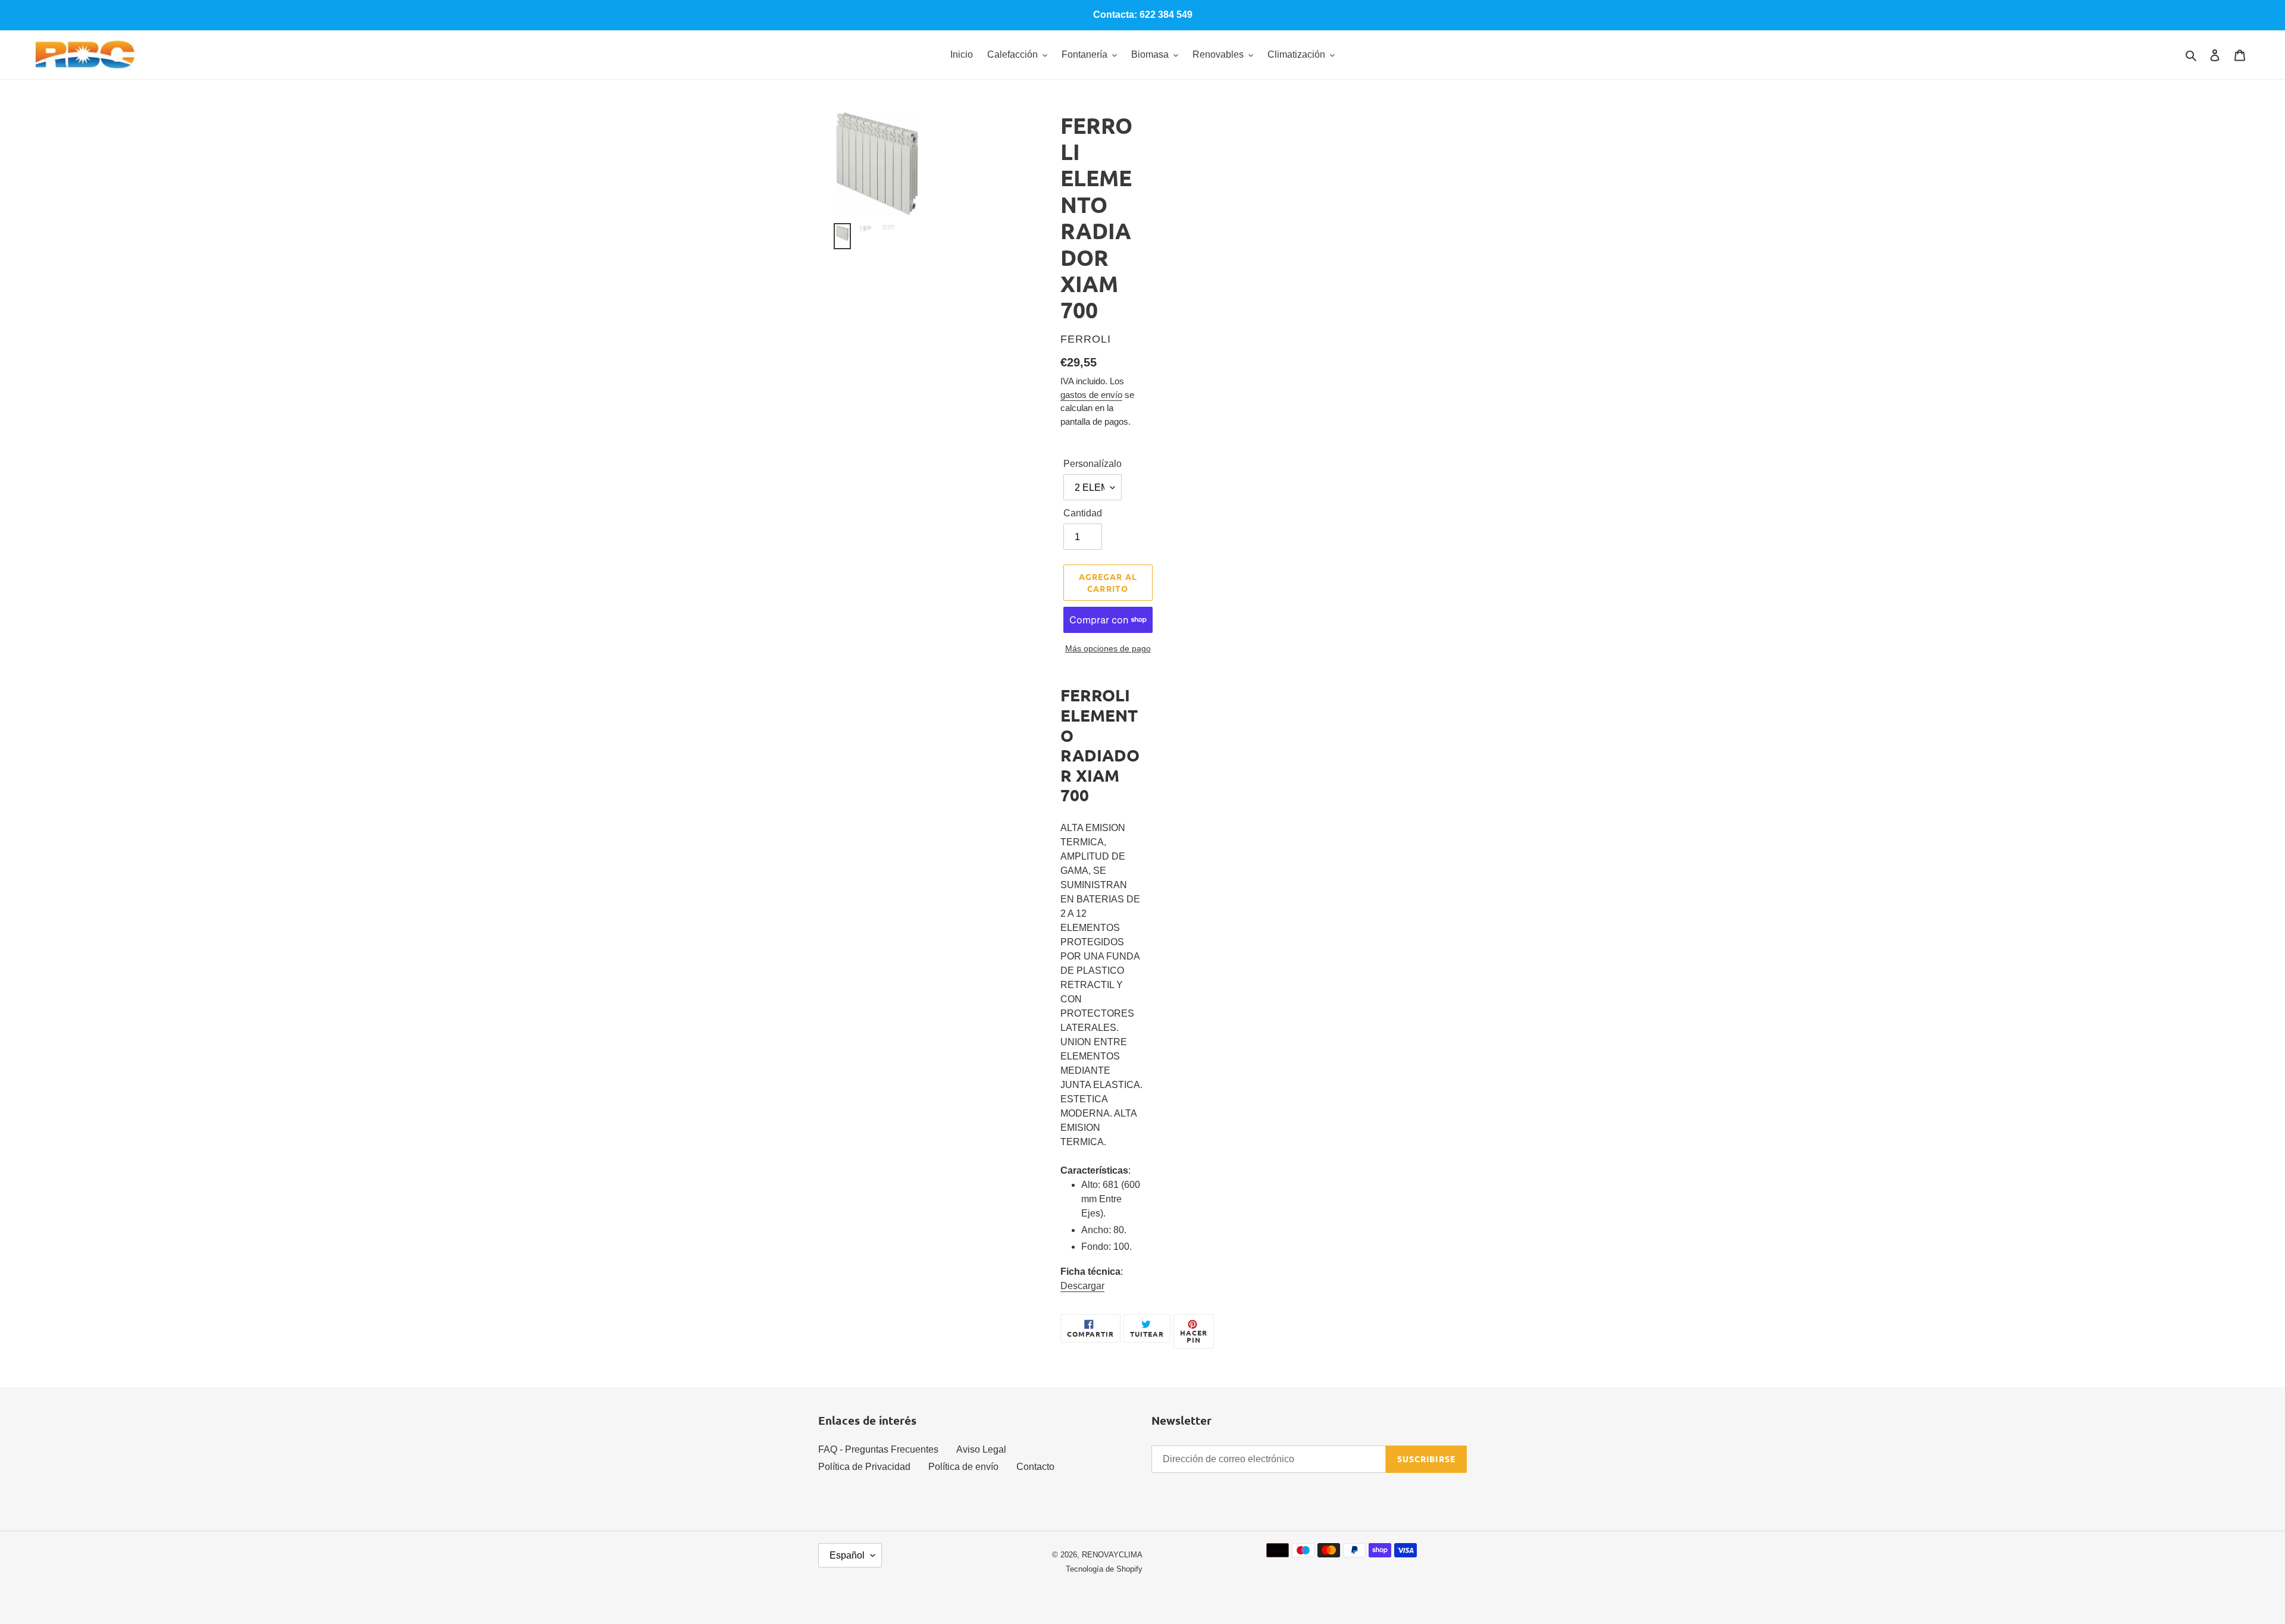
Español (847, 1555)
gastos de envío (1091, 395)
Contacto (1035, 1467)
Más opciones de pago (1108, 648)
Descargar (1082, 1286)
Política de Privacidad (864, 1467)
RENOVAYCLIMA (1112, 1555)
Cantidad (1083, 513)
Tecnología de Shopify (1104, 1569)
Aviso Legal (981, 1449)
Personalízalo (1093, 464)
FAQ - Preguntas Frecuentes (878, 1449)
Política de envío (963, 1467)
